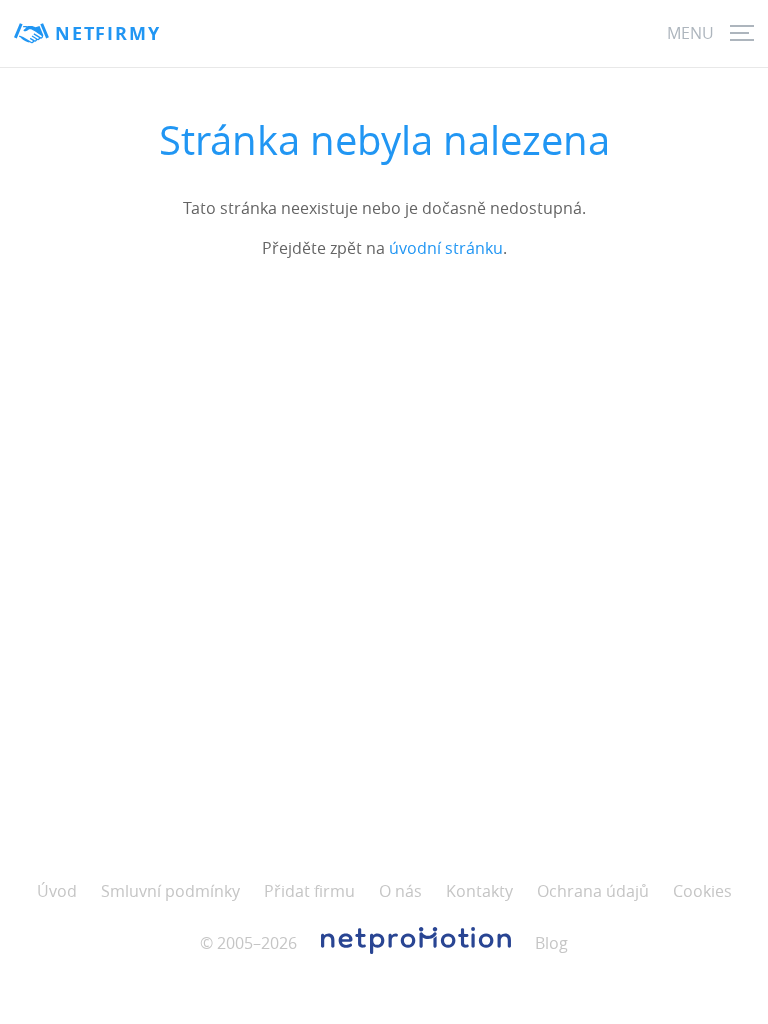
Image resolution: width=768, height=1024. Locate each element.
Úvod (57, 891)
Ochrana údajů (593, 891)
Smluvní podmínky (170, 891)
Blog (551, 943)
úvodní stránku (446, 248)
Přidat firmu (309, 891)
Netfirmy (107, 33)
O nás (400, 891)
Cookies (702, 891)
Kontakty (479, 891)
